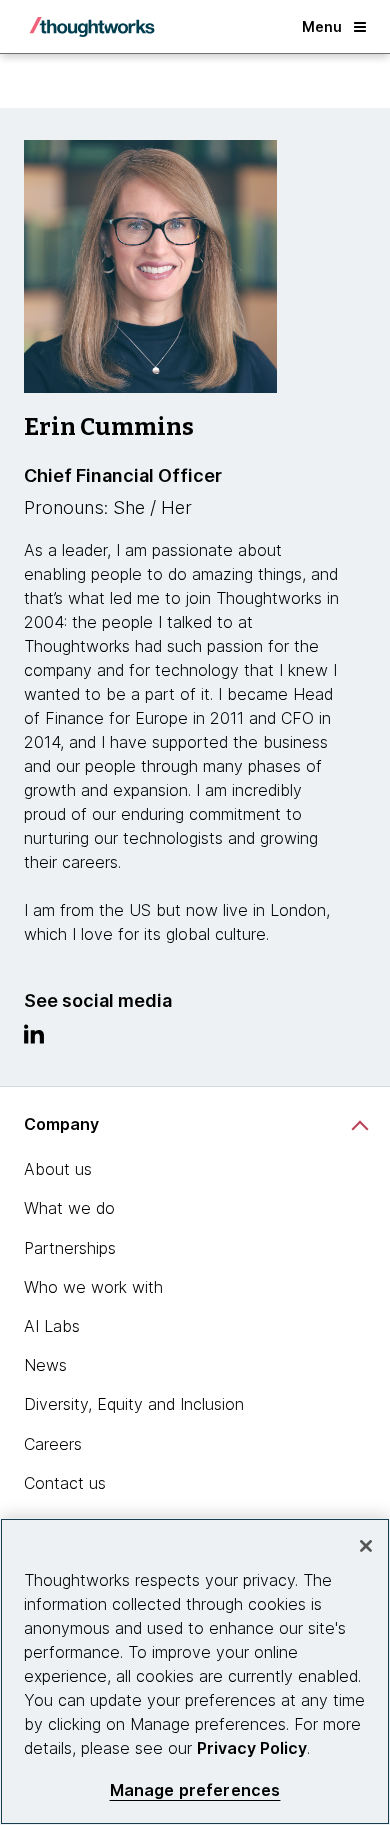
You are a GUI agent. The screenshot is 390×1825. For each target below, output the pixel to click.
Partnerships (70, 1248)
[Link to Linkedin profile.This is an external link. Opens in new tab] (34, 1039)
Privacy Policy (252, 1748)
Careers (53, 1444)
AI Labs (52, 1326)
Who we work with (93, 1287)
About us (58, 1169)
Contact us (65, 1483)
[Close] (366, 1546)
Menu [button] (322, 26)
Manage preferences (195, 1790)
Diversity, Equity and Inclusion (134, 1404)
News (45, 1365)
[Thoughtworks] (92, 27)
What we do (69, 1208)
